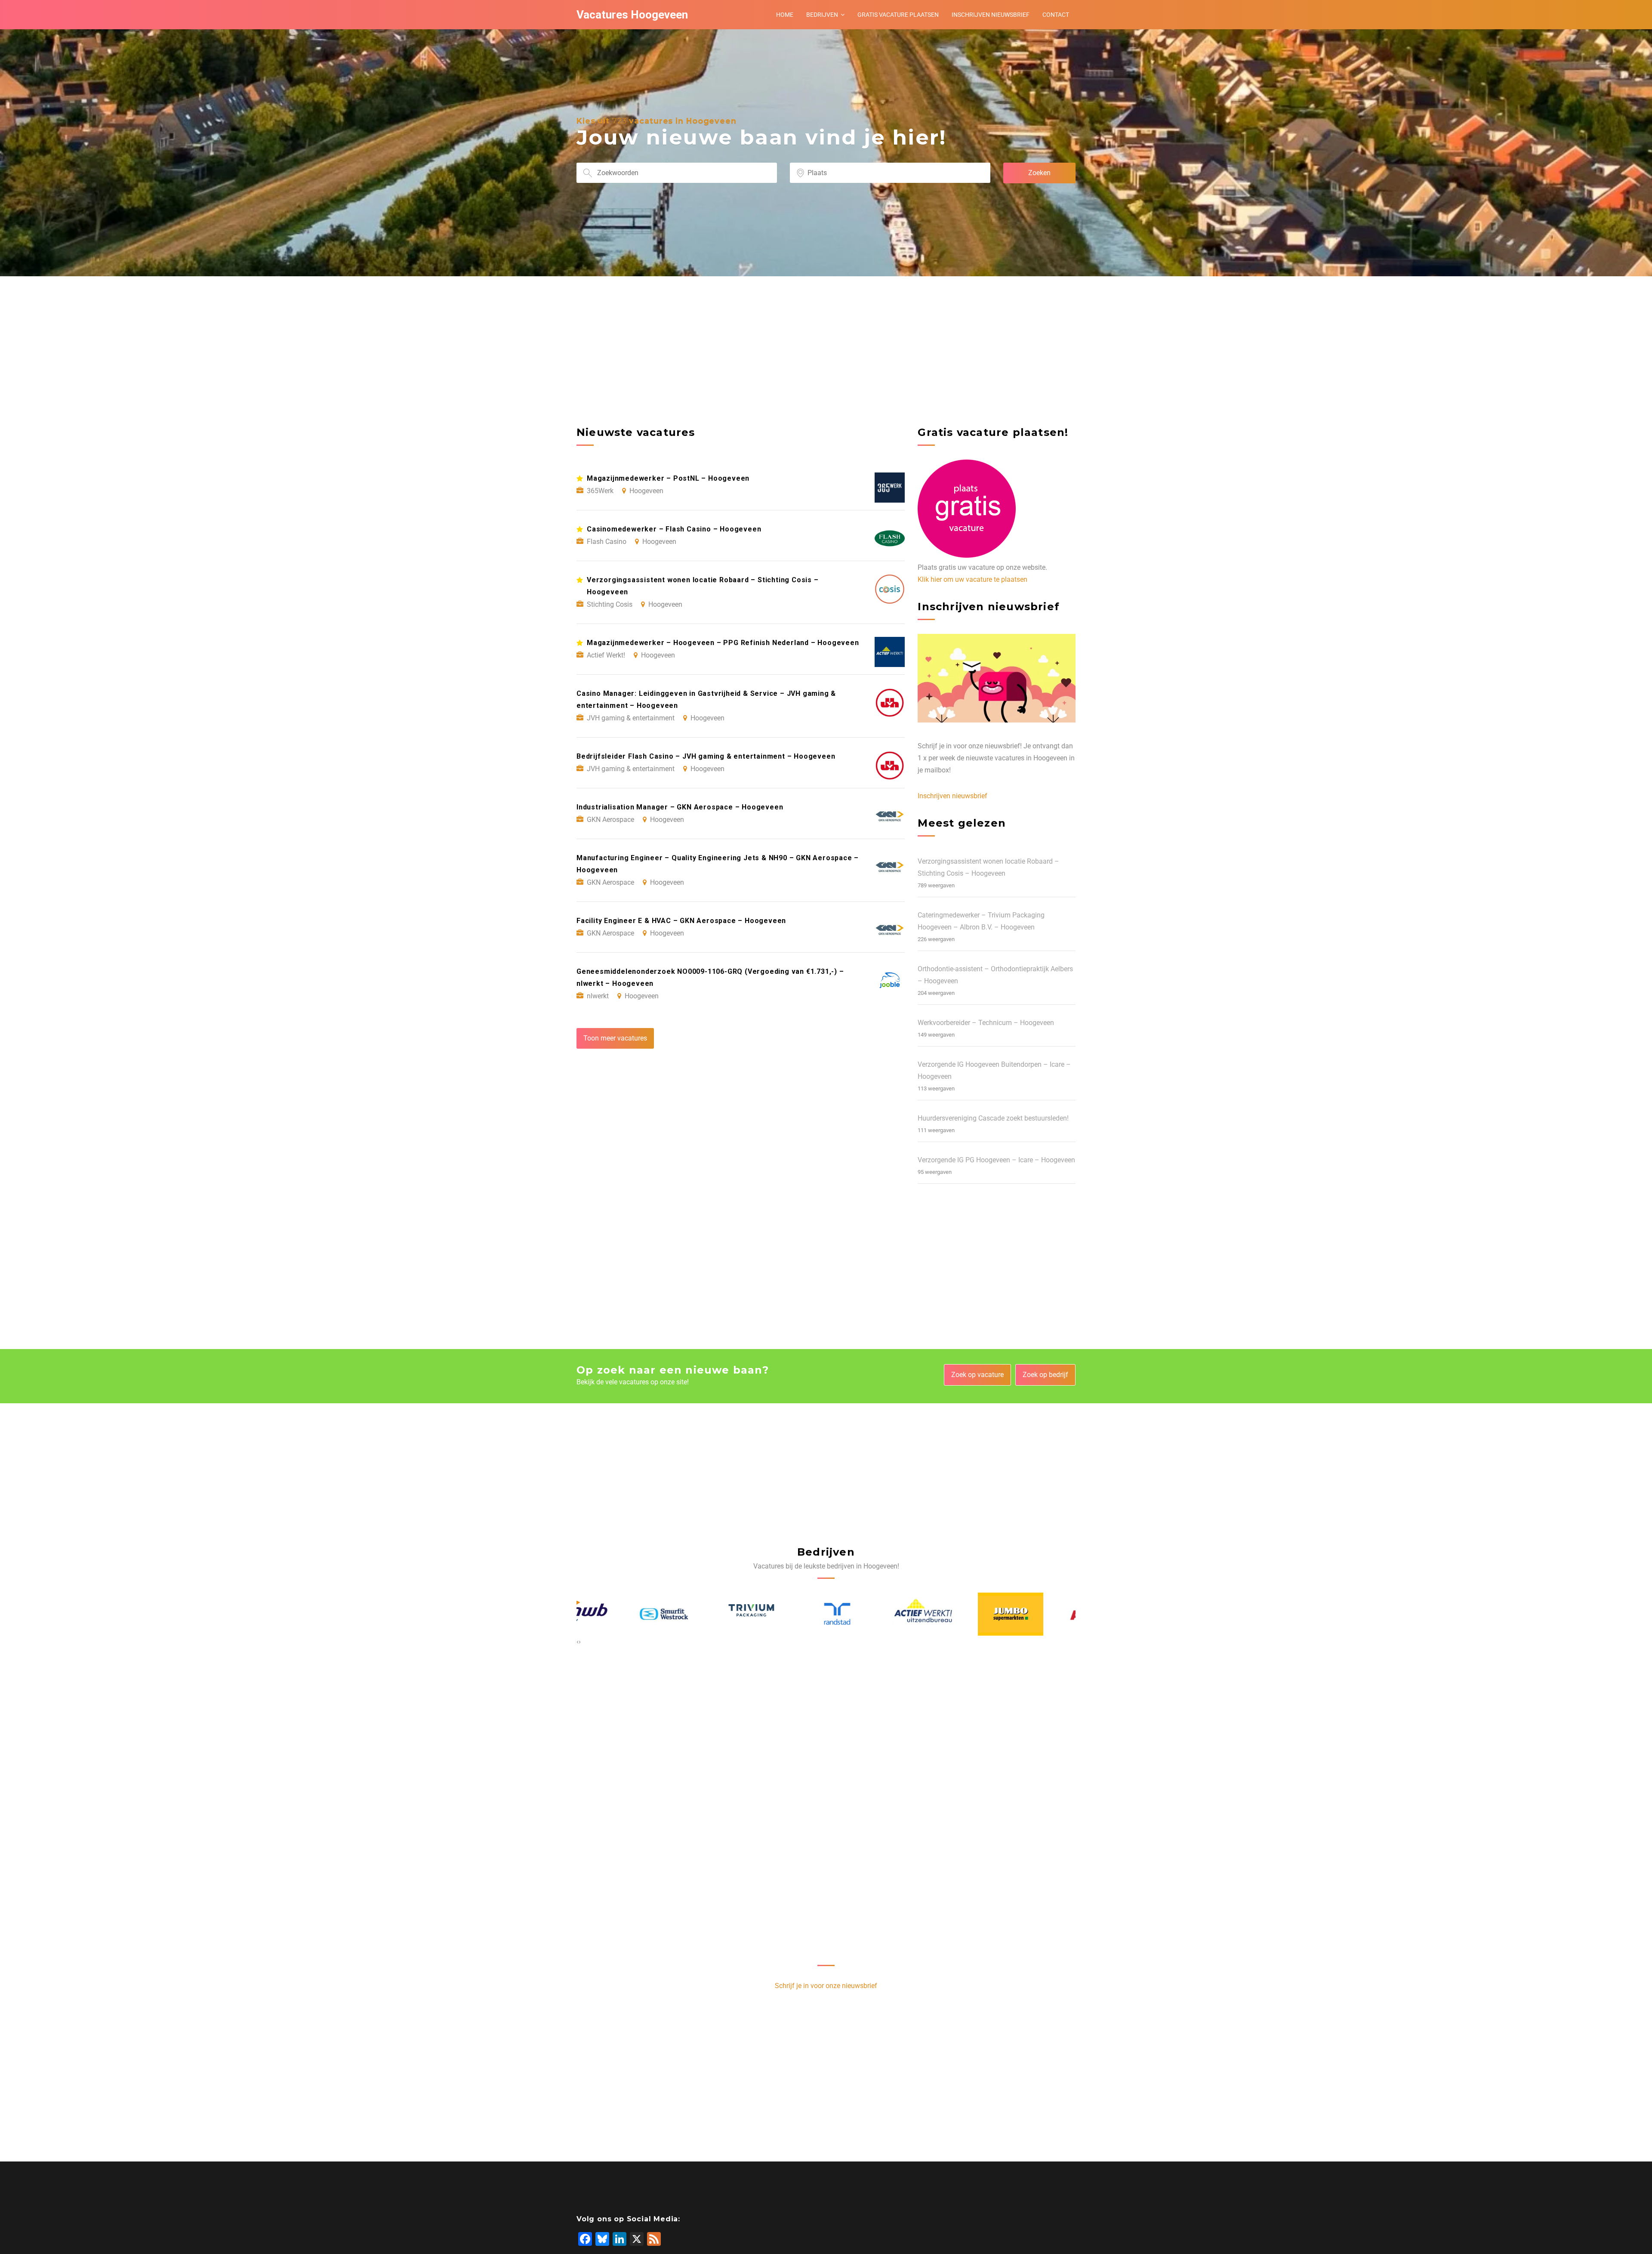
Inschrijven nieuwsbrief (991, 15)
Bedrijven (822, 15)
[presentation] (578, 1642)
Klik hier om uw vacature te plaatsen (972, 579)
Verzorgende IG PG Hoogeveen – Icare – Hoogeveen (996, 1160)
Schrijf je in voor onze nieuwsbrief (826, 1986)
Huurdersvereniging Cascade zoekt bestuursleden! (993, 1118)
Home (785, 15)
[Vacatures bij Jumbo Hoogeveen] (869, 1614)
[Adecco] (1043, 1614)
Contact (1056, 15)
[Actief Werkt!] (783, 1614)
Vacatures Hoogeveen (632, 15)
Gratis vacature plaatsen (898, 15)
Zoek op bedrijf (1045, 1375)
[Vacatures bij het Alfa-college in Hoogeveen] (956, 1614)
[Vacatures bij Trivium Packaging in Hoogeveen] (610, 1614)
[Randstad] (696, 1614)
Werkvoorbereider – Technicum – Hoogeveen (986, 1023)
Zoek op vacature (977, 1375)
